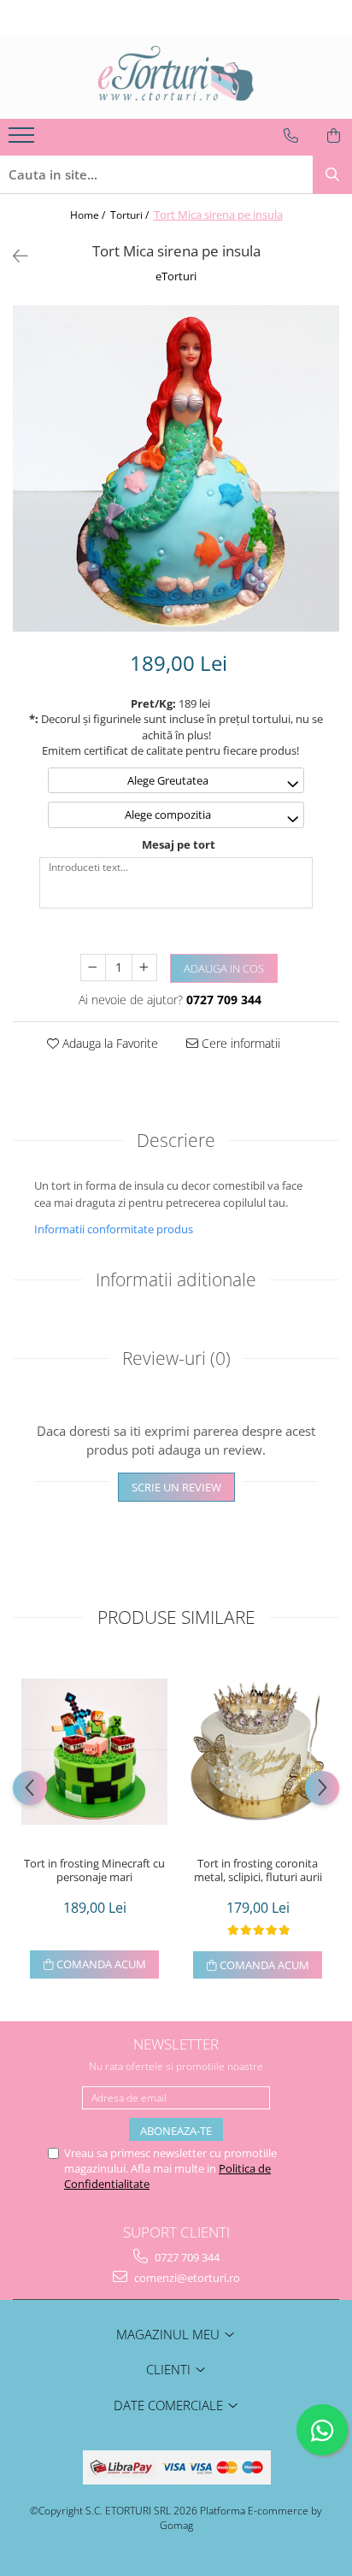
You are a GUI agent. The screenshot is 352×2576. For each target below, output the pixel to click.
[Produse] (23, 140)
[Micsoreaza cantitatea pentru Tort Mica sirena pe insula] (93, 967)
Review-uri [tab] (176, 1358)
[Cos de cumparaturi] (334, 136)
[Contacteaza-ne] (291, 136)
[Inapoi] (13, 256)
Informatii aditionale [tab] (176, 1279)
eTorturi (176, 276)
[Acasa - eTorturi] (176, 76)
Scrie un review (176, 1487)
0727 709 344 (186, 2257)
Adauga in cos (224, 968)
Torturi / (131, 215)
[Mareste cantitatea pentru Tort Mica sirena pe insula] (144, 967)
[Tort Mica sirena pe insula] (176, 468)
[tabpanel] (176, 468)
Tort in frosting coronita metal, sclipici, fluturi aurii (258, 1871)
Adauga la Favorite (109, 1043)
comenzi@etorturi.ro (186, 2278)
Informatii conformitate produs (114, 1229)
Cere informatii (239, 1043)
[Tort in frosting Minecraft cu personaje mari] (94, 1752)
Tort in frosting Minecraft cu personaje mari (94, 1871)
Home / (89, 215)
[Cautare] (332, 175)
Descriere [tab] (176, 1140)
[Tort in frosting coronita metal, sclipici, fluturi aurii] (258, 1752)
